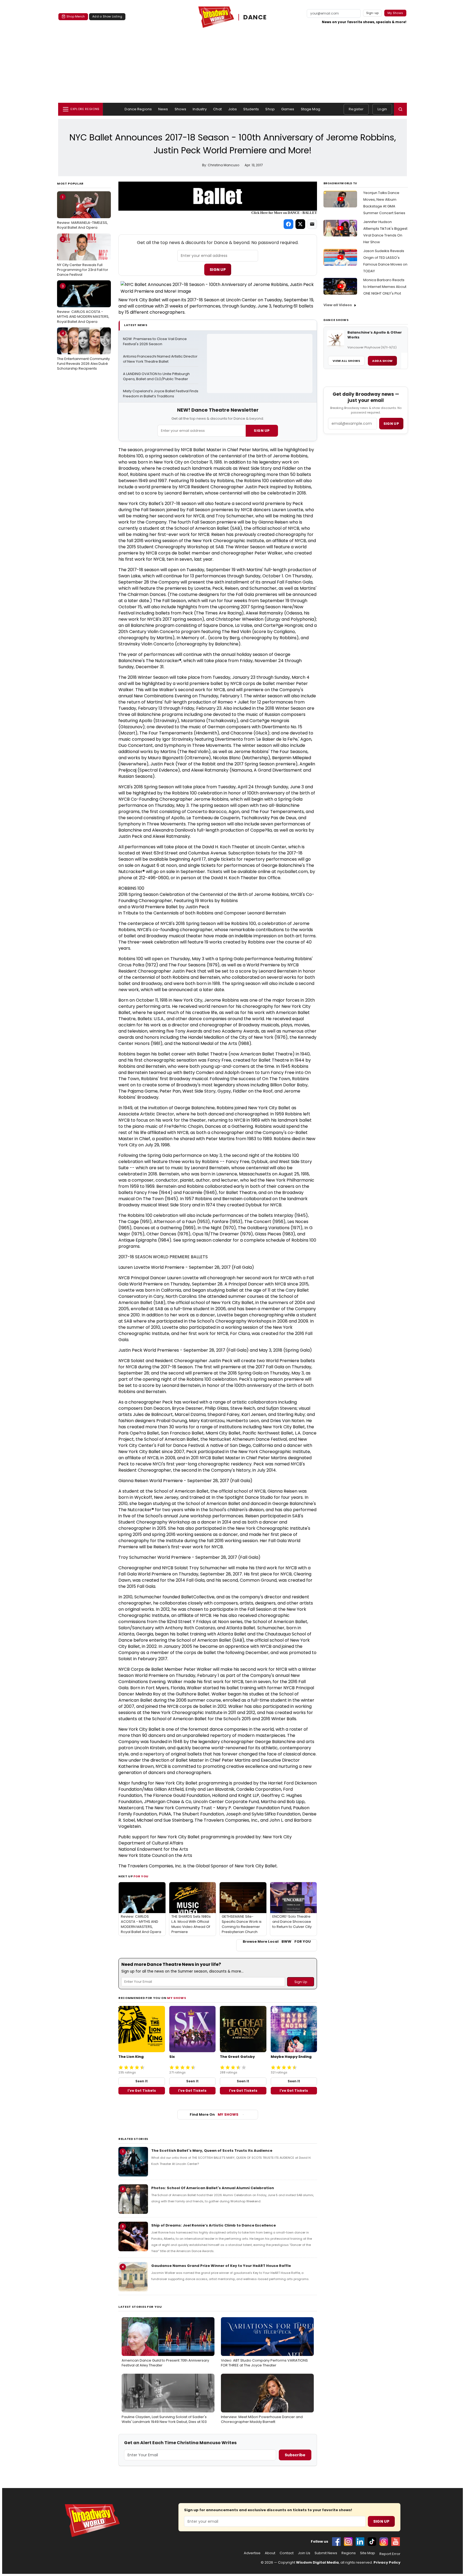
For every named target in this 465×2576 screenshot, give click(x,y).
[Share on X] (300, 224)
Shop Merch (76, 16)
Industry (200, 109)
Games (288, 109)
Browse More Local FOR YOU (277, 1942)
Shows (181, 109)
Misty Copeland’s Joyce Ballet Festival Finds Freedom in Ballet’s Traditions (161, 394)
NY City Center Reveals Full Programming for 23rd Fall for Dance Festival (83, 257)
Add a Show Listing (107, 16)
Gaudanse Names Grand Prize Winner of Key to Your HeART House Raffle (221, 2266)
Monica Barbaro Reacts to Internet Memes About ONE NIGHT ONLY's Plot (385, 287)
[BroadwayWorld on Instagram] (348, 2542)
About (270, 2553)
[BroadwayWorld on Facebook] (336, 2542)
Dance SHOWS (336, 320)
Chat (217, 109)
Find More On (214, 2114)
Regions (349, 2553)
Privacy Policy (387, 2562)
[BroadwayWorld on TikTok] (372, 2542)
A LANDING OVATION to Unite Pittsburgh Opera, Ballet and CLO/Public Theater (157, 377)
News (163, 109)
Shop (270, 109)
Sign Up (218, 270)
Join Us (304, 2553)
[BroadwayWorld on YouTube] (396, 2542)
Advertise (252, 2553)
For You (141, 1876)
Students (251, 109)
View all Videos (338, 305)
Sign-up (373, 13)
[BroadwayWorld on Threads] (384, 2542)
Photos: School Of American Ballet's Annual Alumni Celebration (213, 2188)
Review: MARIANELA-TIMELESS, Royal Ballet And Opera (82, 212)
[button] (400, 109)
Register (356, 109)
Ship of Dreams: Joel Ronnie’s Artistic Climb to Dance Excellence (214, 2225)
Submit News (326, 2553)
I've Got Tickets (142, 2091)
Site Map (368, 2553)
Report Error (390, 2554)
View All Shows (346, 361)
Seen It (142, 2081)
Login (382, 109)
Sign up (391, 424)
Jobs (233, 109)
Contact (287, 2553)
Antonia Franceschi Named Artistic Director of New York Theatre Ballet (161, 359)
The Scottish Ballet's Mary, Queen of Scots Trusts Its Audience (212, 2151)
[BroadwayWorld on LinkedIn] (360, 2542)
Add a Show (382, 361)
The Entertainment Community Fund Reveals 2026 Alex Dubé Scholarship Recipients (83, 351)
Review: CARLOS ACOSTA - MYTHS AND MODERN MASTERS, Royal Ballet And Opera (83, 304)
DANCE (255, 17)
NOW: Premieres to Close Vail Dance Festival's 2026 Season (155, 342)
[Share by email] (312, 224)
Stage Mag (311, 109)
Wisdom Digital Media (317, 2562)
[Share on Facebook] (288, 224)
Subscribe (295, 2455)
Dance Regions (138, 109)
